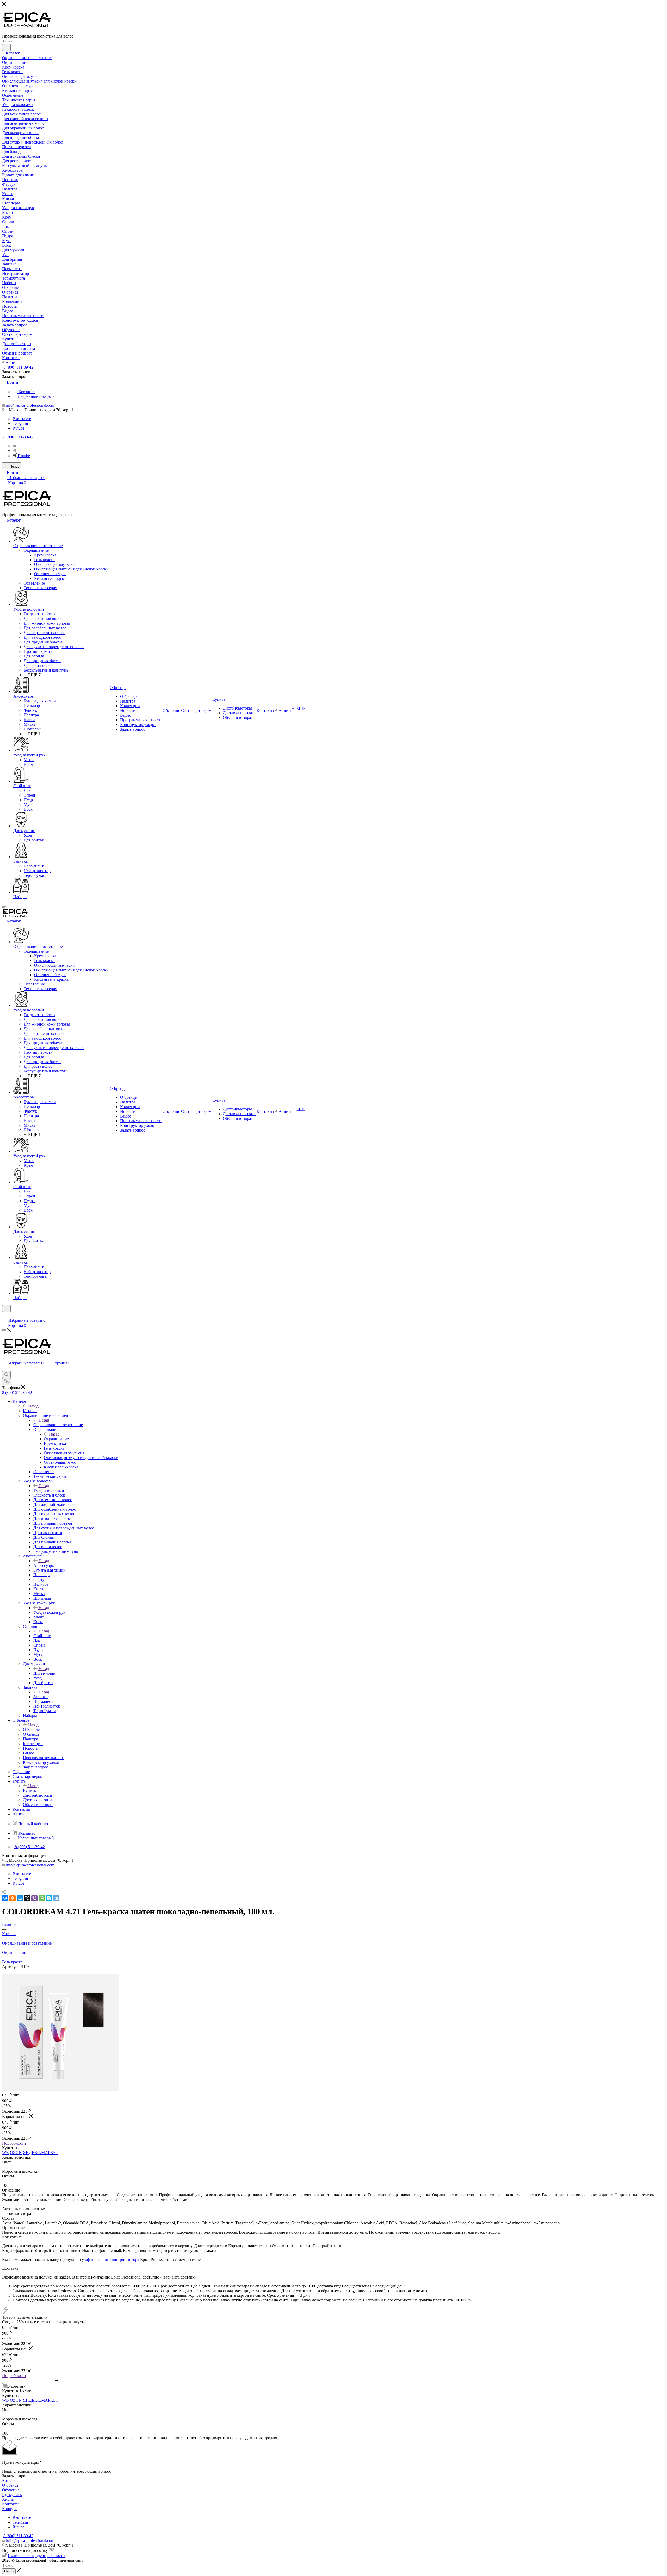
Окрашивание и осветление (58, 1425)
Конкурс (10, 2509)
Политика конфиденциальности (36, 2556)
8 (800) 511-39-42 (18, 367)
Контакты (11, 2504)
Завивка (41, 1697)
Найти (9, 2571)
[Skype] (49, 1898)
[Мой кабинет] (4, 1315)
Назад (33, 1406)
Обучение (11, 2490)
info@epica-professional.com (30, 405)
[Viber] (34, 1898)
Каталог (30, 1411)
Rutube (18, 428)
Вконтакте (22, 419)
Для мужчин (44, 1673)
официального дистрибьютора (112, 2259)
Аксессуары (44, 1565)
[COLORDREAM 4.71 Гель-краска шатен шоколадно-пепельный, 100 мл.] (61, 2090)
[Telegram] (14, 451)
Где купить (12, 2495)
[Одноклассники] (13, 1898)
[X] (27, 1898)
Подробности (14, 2143)
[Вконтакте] (14, 446)
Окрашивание (56, 1439)
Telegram (20, 423)
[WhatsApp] (42, 1898)
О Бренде (31, 1730)
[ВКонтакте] (5, 1898)
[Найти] (6, 47)
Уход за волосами (49, 1490)
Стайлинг (42, 1636)
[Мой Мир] (20, 1898)
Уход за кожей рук (49, 1612)
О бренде (10, 2485)
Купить (29, 1790)
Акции (8, 2499)
